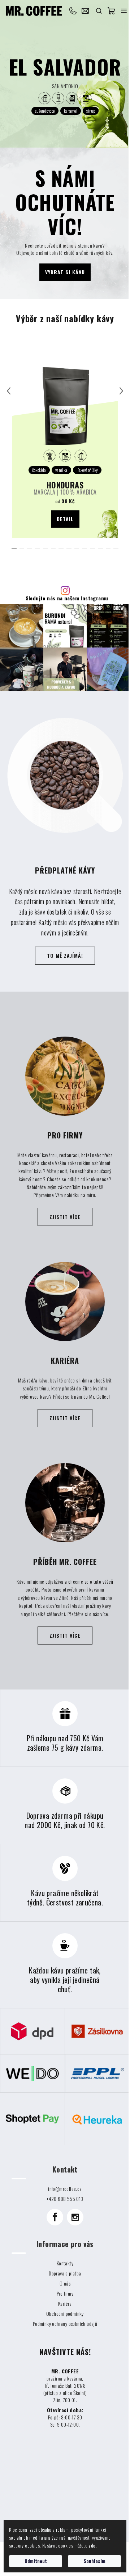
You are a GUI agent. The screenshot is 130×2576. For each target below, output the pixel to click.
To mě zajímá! (65, 955)
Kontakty (65, 2263)
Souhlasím (94, 2561)
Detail (65, 519)
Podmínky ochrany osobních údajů (65, 2324)
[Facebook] (55, 2217)
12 (108, 549)
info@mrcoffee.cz (86, 11)
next (121, 391)
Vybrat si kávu (65, 272)
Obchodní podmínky (65, 2313)
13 (116, 549)
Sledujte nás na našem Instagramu (67, 598)
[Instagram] (75, 2217)
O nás (65, 2283)
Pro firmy (65, 2293)
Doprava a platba (65, 2273)
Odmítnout (36, 2561)
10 (92, 549)
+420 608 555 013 (74, 11)
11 (100, 549)
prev (9, 391)
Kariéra (65, 2303)
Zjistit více (65, 1217)
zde (92, 2545)
